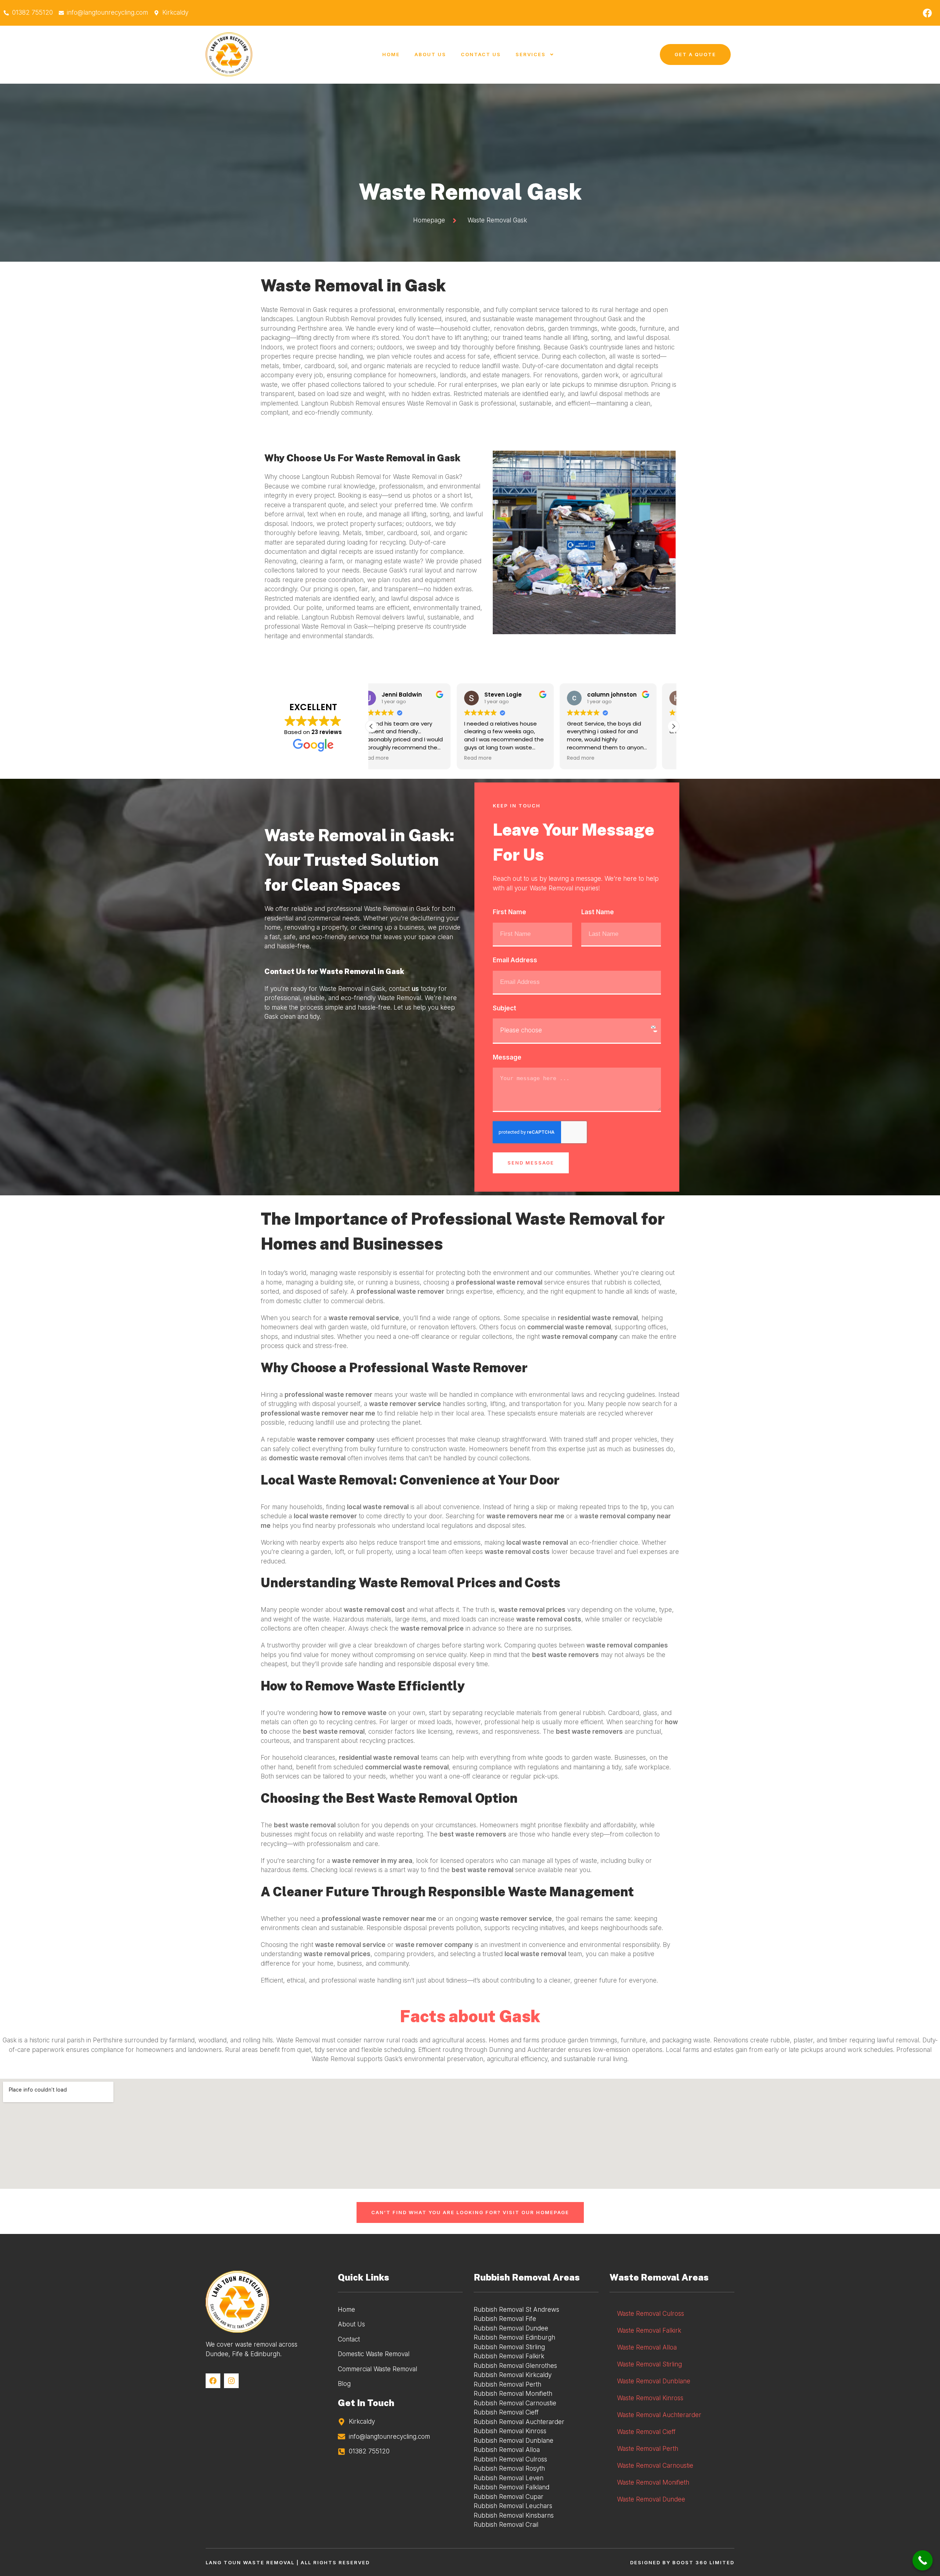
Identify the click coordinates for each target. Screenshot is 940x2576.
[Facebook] (927, 13)
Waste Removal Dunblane (654, 2381)
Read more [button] (392, 758)
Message (507, 1057)
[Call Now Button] (923, 2560)
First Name (509, 912)
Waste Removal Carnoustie (655, 2466)
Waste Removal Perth (648, 2449)
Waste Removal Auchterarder (659, 2415)
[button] (673, 726)
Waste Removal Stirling (649, 2364)
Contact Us (481, 54)
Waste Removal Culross (650, 2314)
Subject (505, 1008)
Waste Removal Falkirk (649, 2330)
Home (391, 54)
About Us (430, 54)
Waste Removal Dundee (651, 2499)
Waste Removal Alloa (647, 2347)
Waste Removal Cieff (646, 2432)
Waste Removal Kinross (650, 2398)
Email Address (515, 960)
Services (531, 54)
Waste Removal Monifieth (653, 2482)
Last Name (598, 912)
